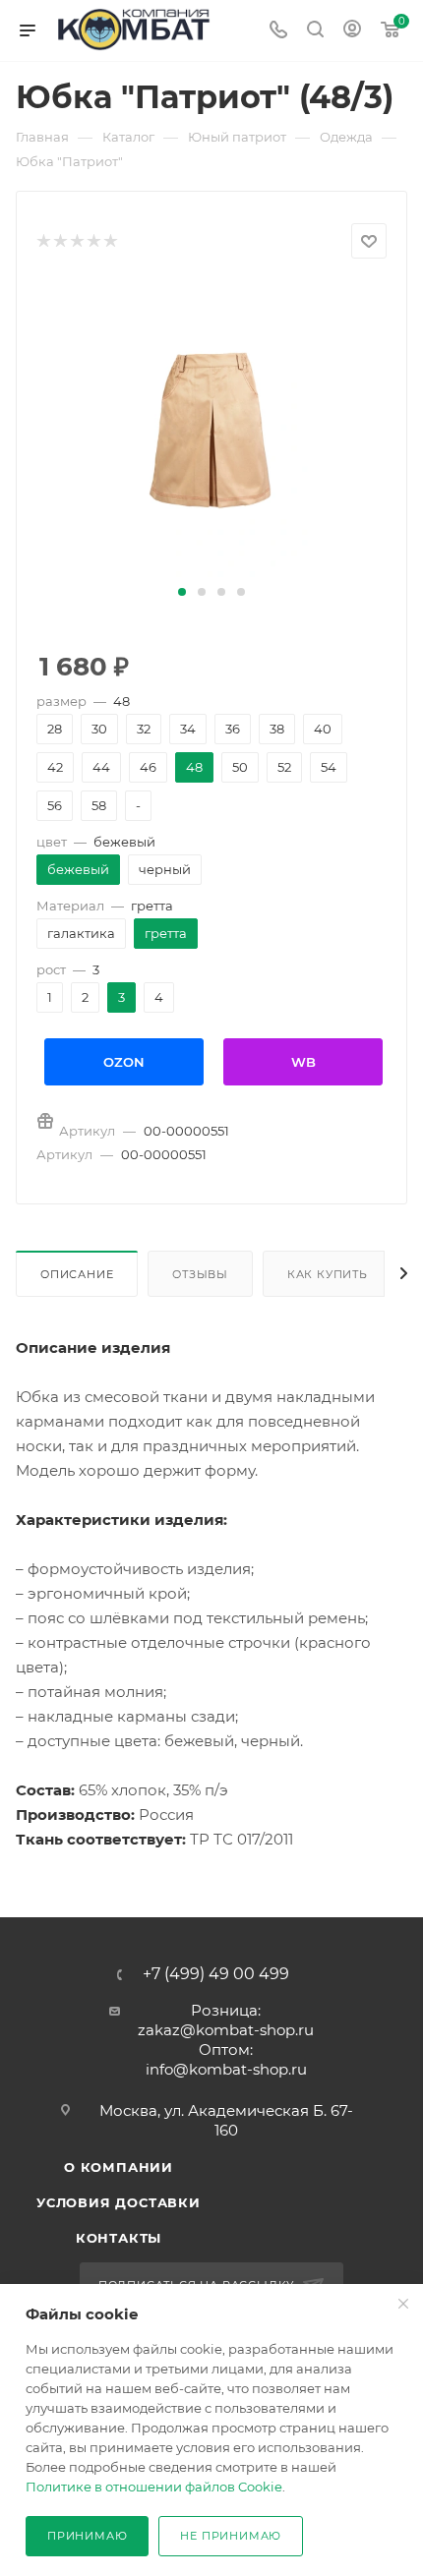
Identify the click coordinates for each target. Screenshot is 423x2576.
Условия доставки (119, 2202)
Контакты (119, 2238)
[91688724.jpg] (211, 429)
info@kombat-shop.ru (226, 2069)
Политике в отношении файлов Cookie (154, 2487)
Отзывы (200, 1274)
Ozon (124, 1062)
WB (303, 1062)
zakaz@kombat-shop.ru (226, 2030)
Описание (77, 1274)
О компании (119, 2167)
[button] (182, 592)
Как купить (328, 1274)
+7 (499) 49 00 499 (216, 1974)
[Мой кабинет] (352, 31)
